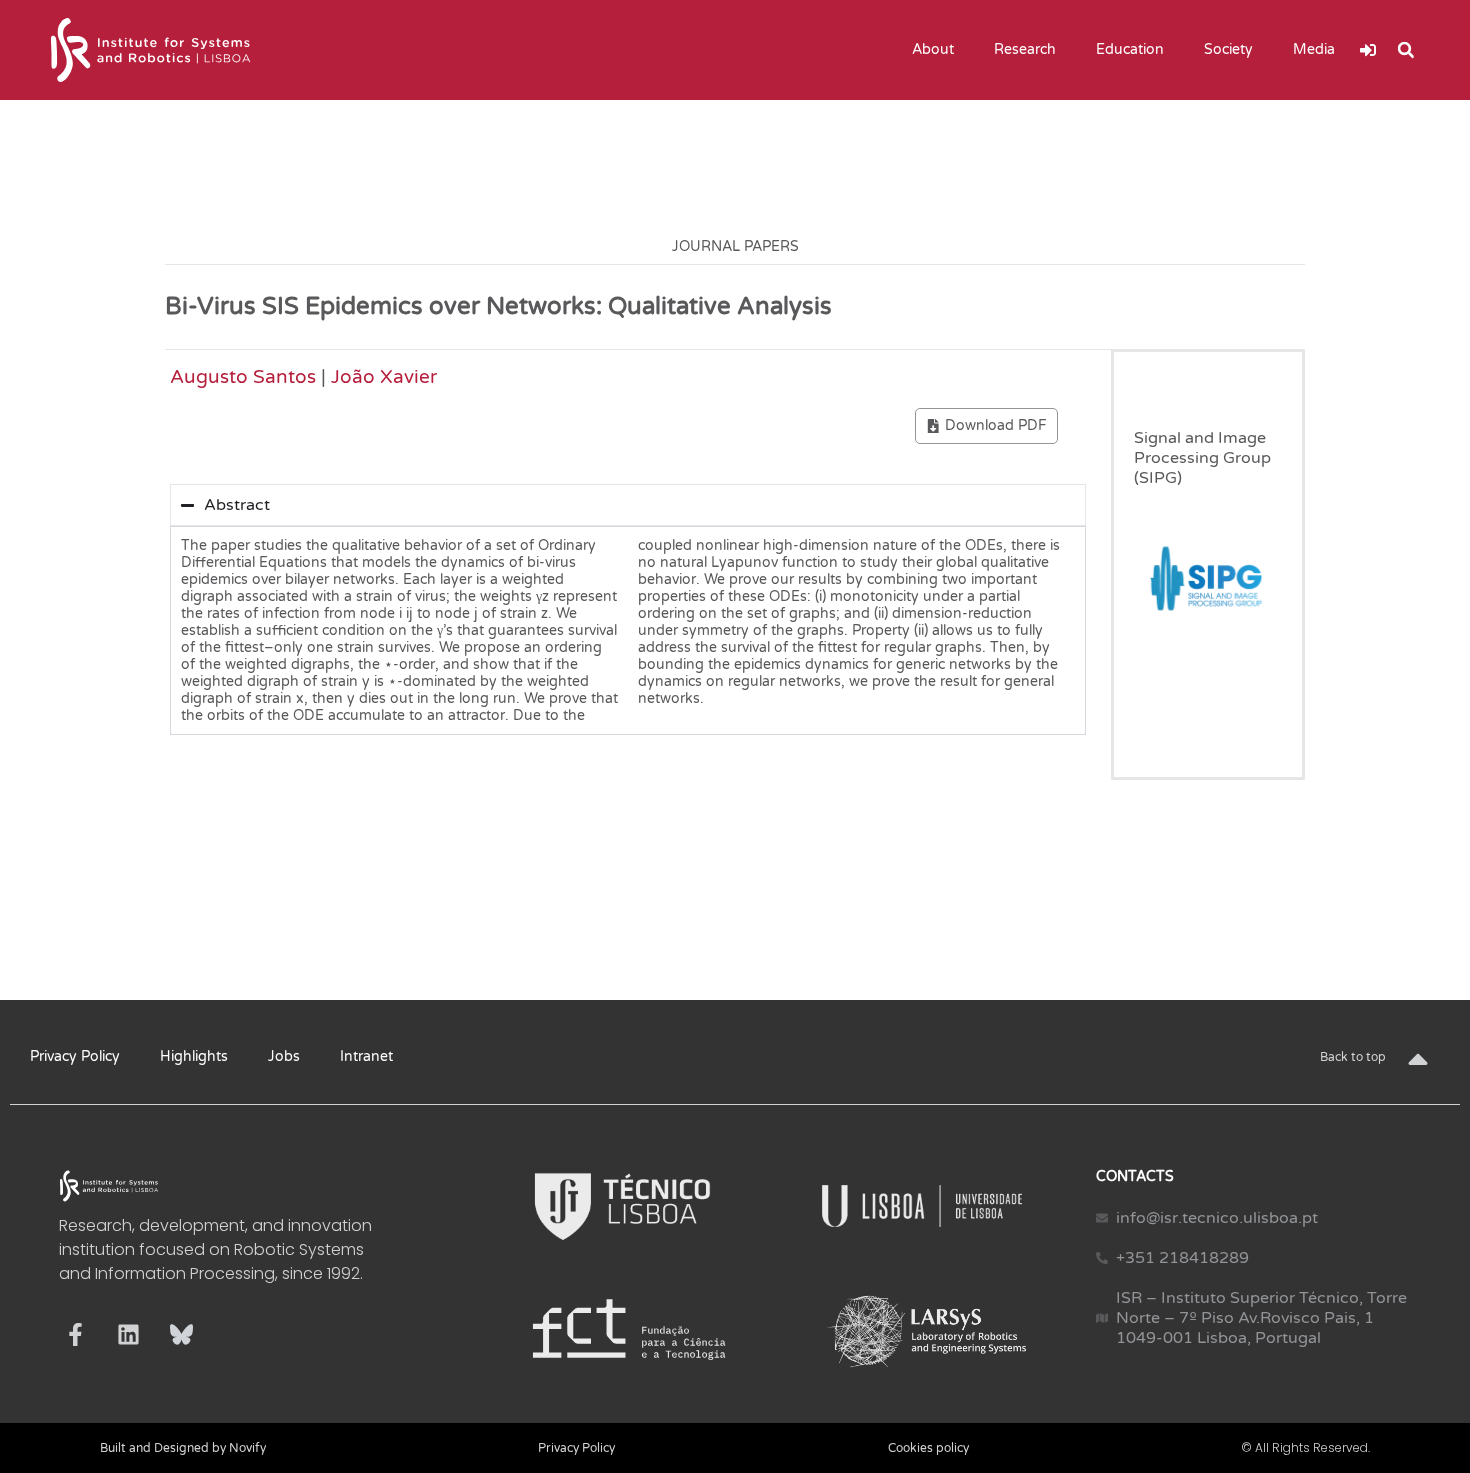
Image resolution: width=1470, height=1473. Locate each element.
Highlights (194, 1056)
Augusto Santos (243, 376)
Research (1025, 49)
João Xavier (384, 376)
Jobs (284, 1056)
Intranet (366, 1056)
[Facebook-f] (75, 1334)
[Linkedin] (128, 1334)
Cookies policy (928, 1448)
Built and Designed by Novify (183, 1448)
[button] (1406, 50)
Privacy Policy (75, 1056)
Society (1228, 49)
